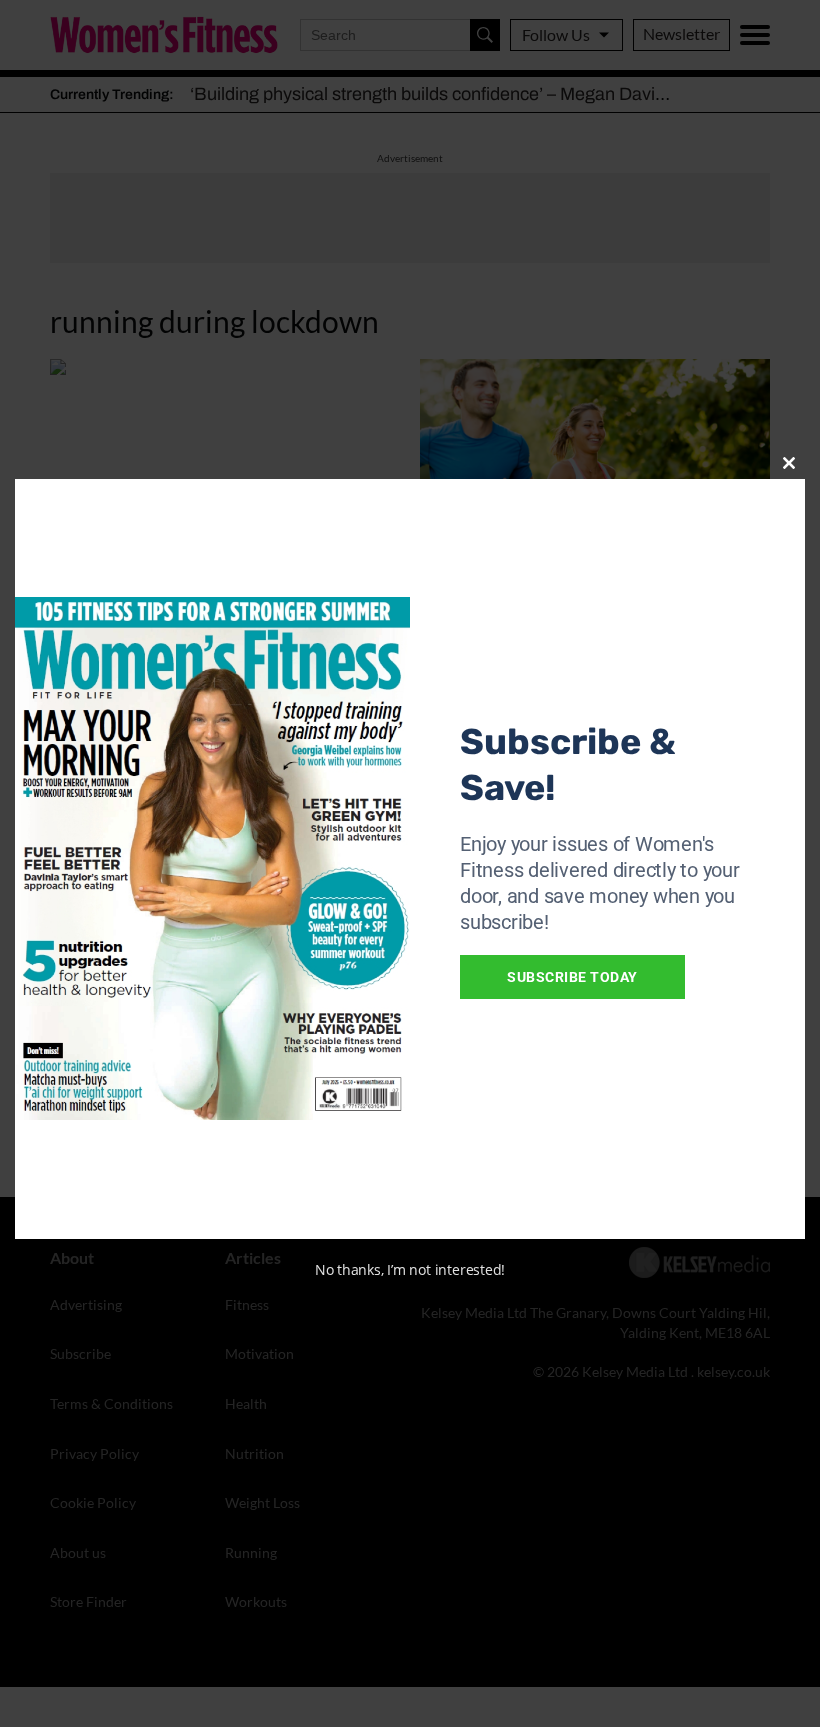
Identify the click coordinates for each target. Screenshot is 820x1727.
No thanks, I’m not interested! (410, 1269)
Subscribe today (572, 977)
